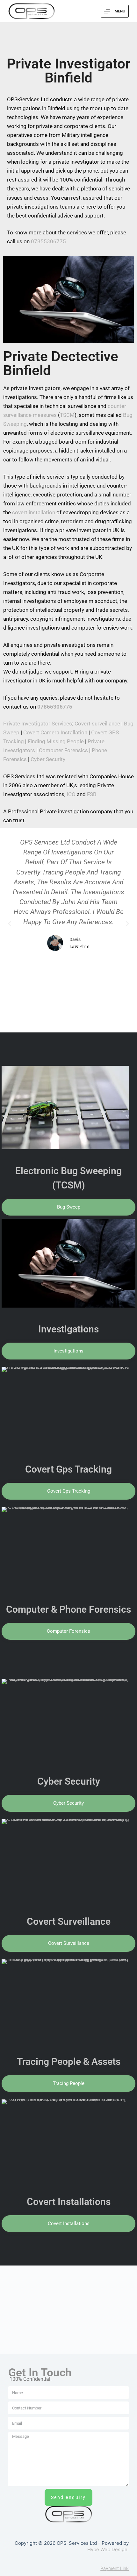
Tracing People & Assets (69, 2062)
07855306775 (48, 241)
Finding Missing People (56, 741)
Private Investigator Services (38, 724)
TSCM (67, 415)
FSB (92, 794)
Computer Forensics (63, 750)
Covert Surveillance (69, 1921)
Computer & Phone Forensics (68, 1609)
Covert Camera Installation (55, 732)
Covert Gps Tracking (68, 1469)
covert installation (34, 512)
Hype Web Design (107, 2549)
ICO (71, 794)
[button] (10, 924)
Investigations (68, 1329)
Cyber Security (48, 759)
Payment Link (115, 2568)
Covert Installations (69, 2202)
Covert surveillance (97, 724)
